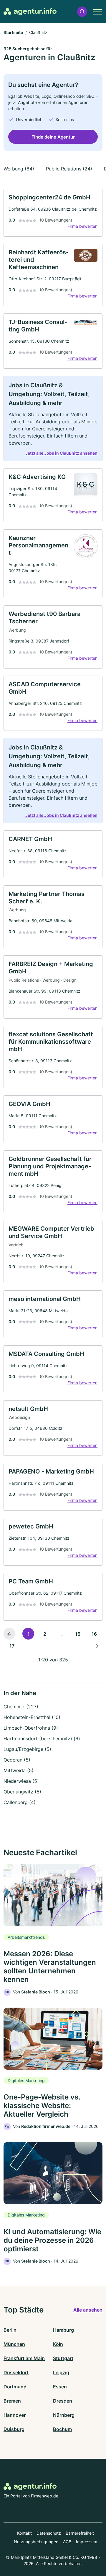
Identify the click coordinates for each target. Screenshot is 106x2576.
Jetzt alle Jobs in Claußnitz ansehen (61, 453)
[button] (82, 12)
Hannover (15, 2415)
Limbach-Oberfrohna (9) (31, 1728)
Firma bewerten (82, 226)
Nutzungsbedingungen (36, 2542)
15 (78, 1634)
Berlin (10, 2330)
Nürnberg (64, 2415)
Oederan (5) (17, 1760)
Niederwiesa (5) (21, 1781)
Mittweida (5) (19, 1770)
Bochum (62, 2429)
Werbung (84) (19, 169)
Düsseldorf (16, 2372)
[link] (53, 213)
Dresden (63, 2401)
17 (12, 1646)
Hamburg (63, 2330)
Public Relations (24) (69, 169)
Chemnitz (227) (21, 1707)
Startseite (13, 32)
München (14, 2344)
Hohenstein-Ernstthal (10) (32, 1717)
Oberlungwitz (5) (22, 1792)
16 (94, 1634)
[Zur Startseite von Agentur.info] (30, 12)
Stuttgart (63, 2358)
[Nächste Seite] (97, 1645)
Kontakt (24, 2533)
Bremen (12, 2401)
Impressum (87, 2542)
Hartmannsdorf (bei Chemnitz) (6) (42, 1739)
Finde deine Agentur (53, 137)
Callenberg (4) (20, 1802)
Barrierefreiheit (80, 2533)
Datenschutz (49, 2533)
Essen (60, 2387)
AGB (67, 2542)
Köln (58, 2344)
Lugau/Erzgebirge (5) (27, 1749)
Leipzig (61, 2372)
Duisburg (14, 2429)
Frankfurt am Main (24, 2358)
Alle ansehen (88, 2310)
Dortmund (15, 2387)
